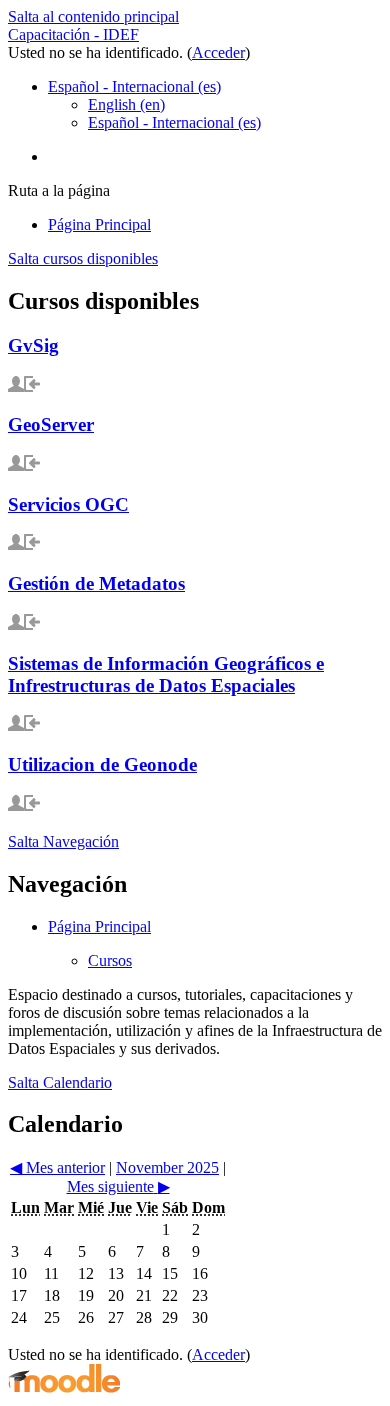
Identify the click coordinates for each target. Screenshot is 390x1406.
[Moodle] (64, 1388)
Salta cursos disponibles (83, 258)
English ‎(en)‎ (126, 104)
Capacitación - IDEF (73, 34)
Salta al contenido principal (93, 16)
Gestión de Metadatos (96, 583)
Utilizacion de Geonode (102, 764)
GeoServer (51, 424)
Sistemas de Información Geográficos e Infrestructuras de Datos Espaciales (166, 674)
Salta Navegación (63, 841)
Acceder (218, 52)
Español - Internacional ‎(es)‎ (134, 86)
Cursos (110, 960)
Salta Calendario (60, 1082)
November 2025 (167, 1167)
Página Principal (99, 926)
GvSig (33, 345)
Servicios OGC (68, 504)
